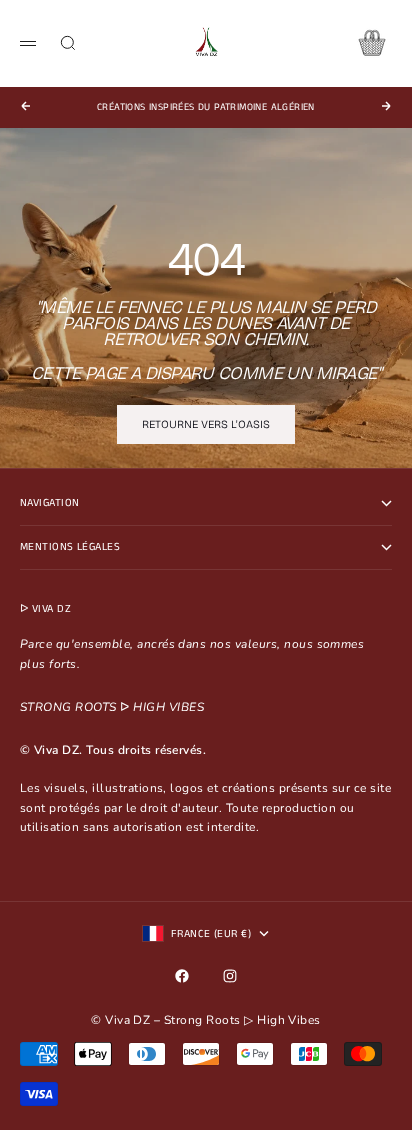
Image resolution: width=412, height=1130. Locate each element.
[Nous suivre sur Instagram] (230, 976)
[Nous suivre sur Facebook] (182, 976)
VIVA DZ (51, 609)
